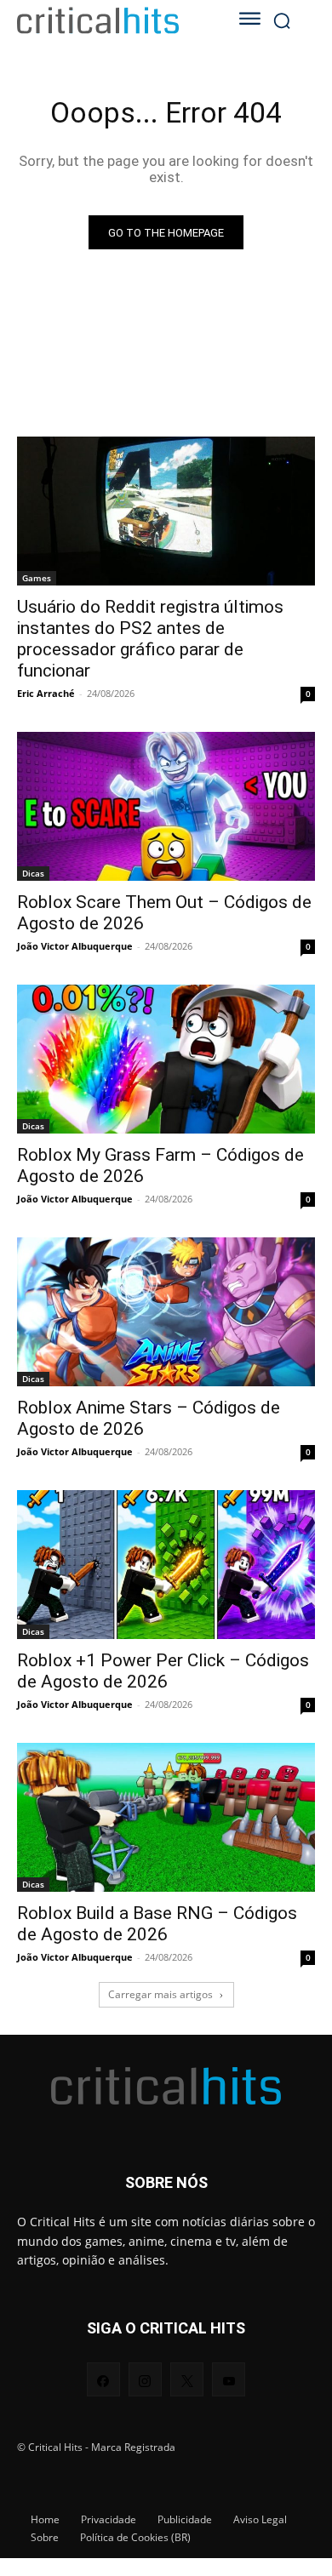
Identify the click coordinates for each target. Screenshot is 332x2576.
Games (37, 578)
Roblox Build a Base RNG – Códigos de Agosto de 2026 (157, 1924)
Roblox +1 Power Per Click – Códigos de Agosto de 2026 (163, 1671)
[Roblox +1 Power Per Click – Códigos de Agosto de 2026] (166, 1565)
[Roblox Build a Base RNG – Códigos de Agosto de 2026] (166, 1817)
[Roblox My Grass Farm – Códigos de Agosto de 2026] (166, 1059)
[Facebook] (103, 2379)
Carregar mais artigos (160, 1994)
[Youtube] (229, 2379)
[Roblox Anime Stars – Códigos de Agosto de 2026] (166, 1312)
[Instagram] (145, 2379)
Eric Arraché (46, 693)
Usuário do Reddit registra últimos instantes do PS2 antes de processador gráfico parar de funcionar (150, 639)
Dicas (33, 873)
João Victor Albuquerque (75, 946)
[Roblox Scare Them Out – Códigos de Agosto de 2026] (166, 806)
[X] (187, 2379)
